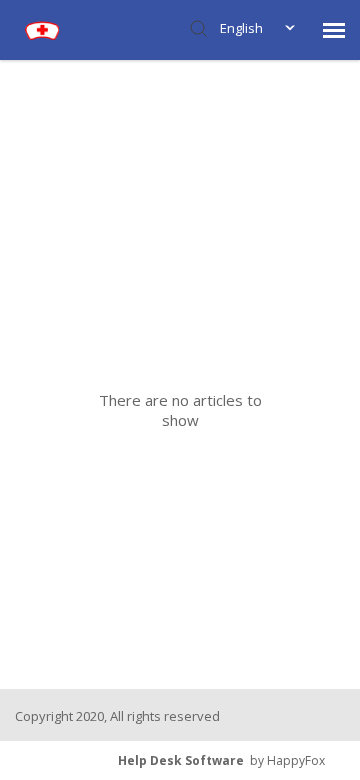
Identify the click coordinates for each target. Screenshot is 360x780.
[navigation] (334, 30)
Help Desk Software (181, 760)
